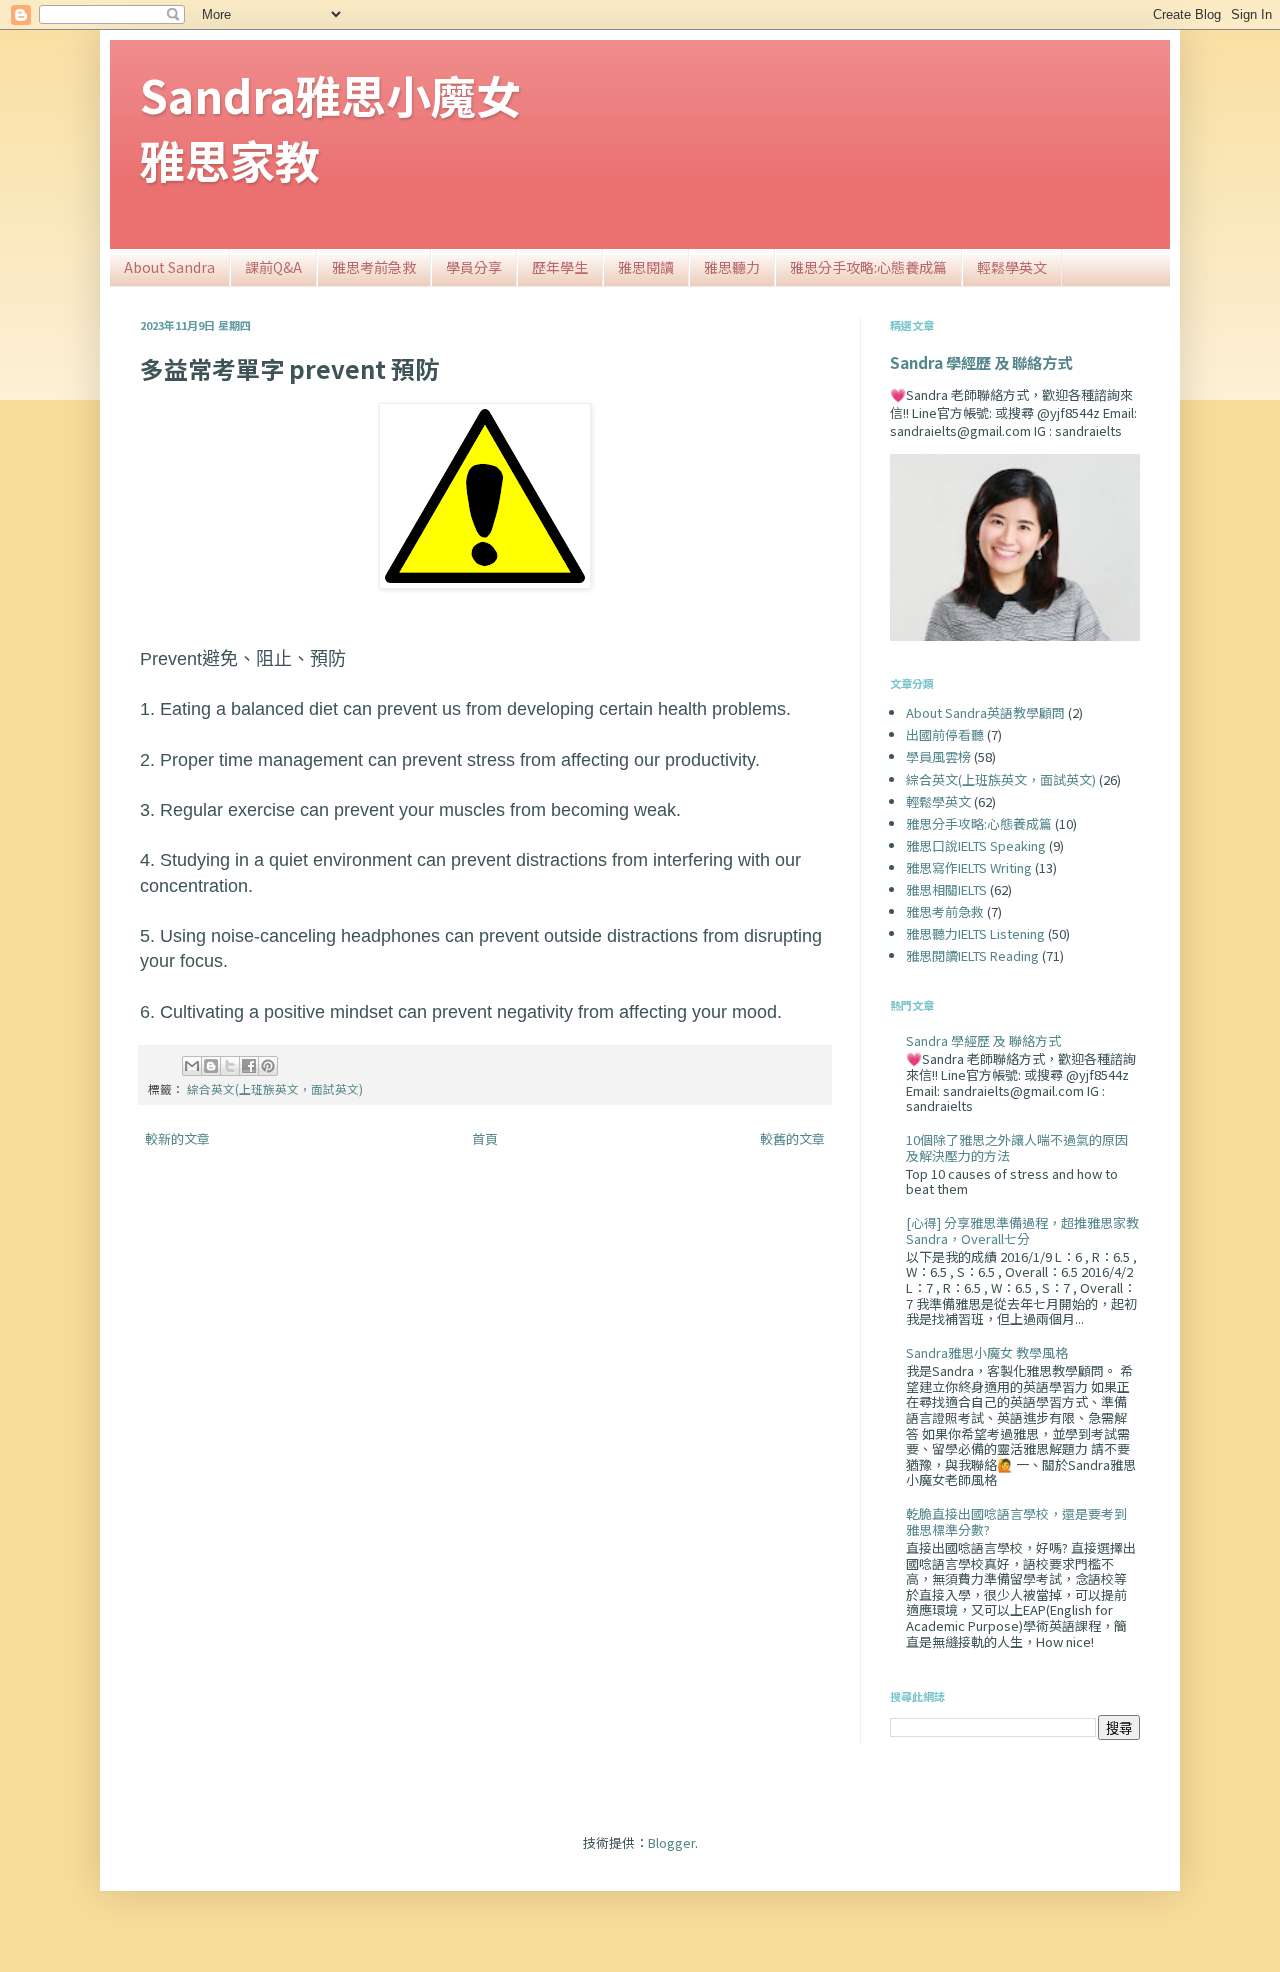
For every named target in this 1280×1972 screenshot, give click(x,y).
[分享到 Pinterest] (268, 1066)
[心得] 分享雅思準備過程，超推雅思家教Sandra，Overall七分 (1022, 1230)
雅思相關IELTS (946, 889)
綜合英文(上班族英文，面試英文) (275, 1088)
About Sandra (169, 267)
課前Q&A (273, 267)
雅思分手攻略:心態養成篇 (868, 267)
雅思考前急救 (374, 267)
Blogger (671, 1842)
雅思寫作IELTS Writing (969, 867)
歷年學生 (560, 267)
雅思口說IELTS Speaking (976, 845)
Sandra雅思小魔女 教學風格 (987, 1352)
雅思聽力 (732, 267)
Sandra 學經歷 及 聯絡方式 (981, 362)
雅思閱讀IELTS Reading (972, 955)
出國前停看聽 (945, 734)
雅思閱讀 (646, 267)
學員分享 (474, 267)
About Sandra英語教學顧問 (985, 712)
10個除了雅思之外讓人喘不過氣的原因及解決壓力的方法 (1017, 1147)
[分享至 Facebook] (249, 1066)
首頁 (485, 1138)
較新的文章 (177, 1138)
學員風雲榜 (938, 756)
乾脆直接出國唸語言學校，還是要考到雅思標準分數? (1016, 1521)
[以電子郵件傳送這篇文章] (192, 1066)
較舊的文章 (792, 1138)
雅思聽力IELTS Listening (975, 933)
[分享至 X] (230, 1066)
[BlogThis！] (211, 1066)
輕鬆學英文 (1012, 267)
